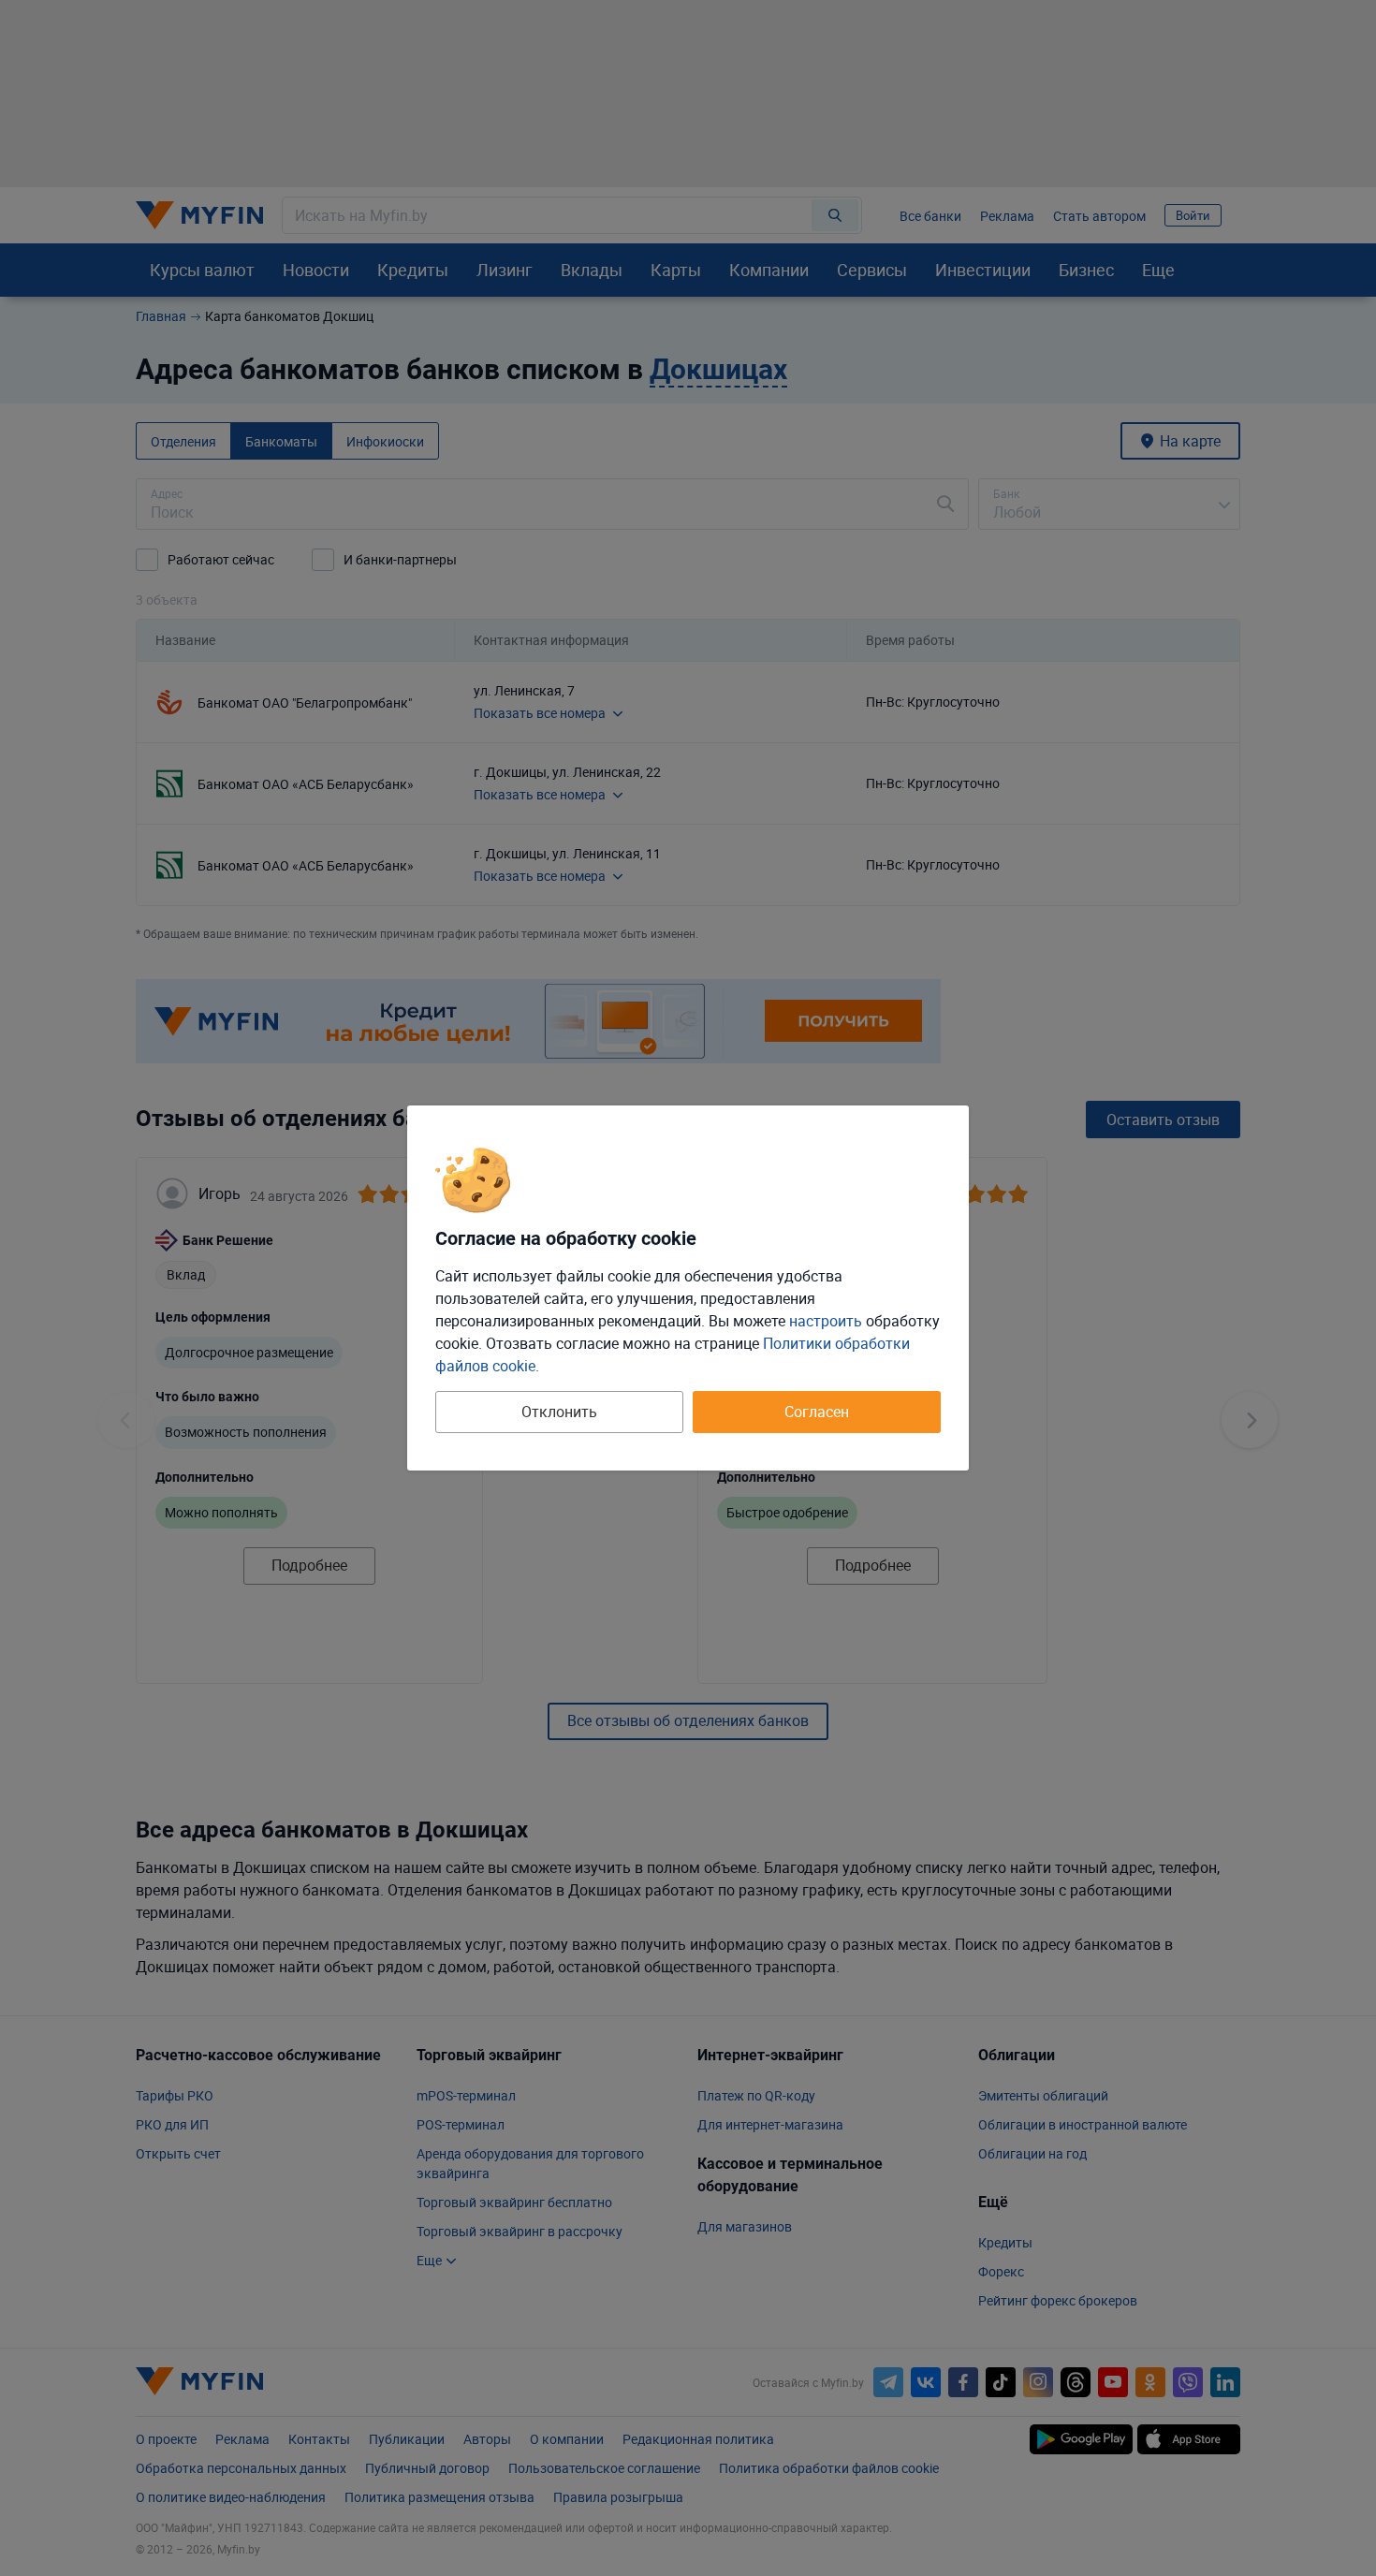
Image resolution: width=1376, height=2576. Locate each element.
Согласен (817, 1412)
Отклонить (559, 1412)
